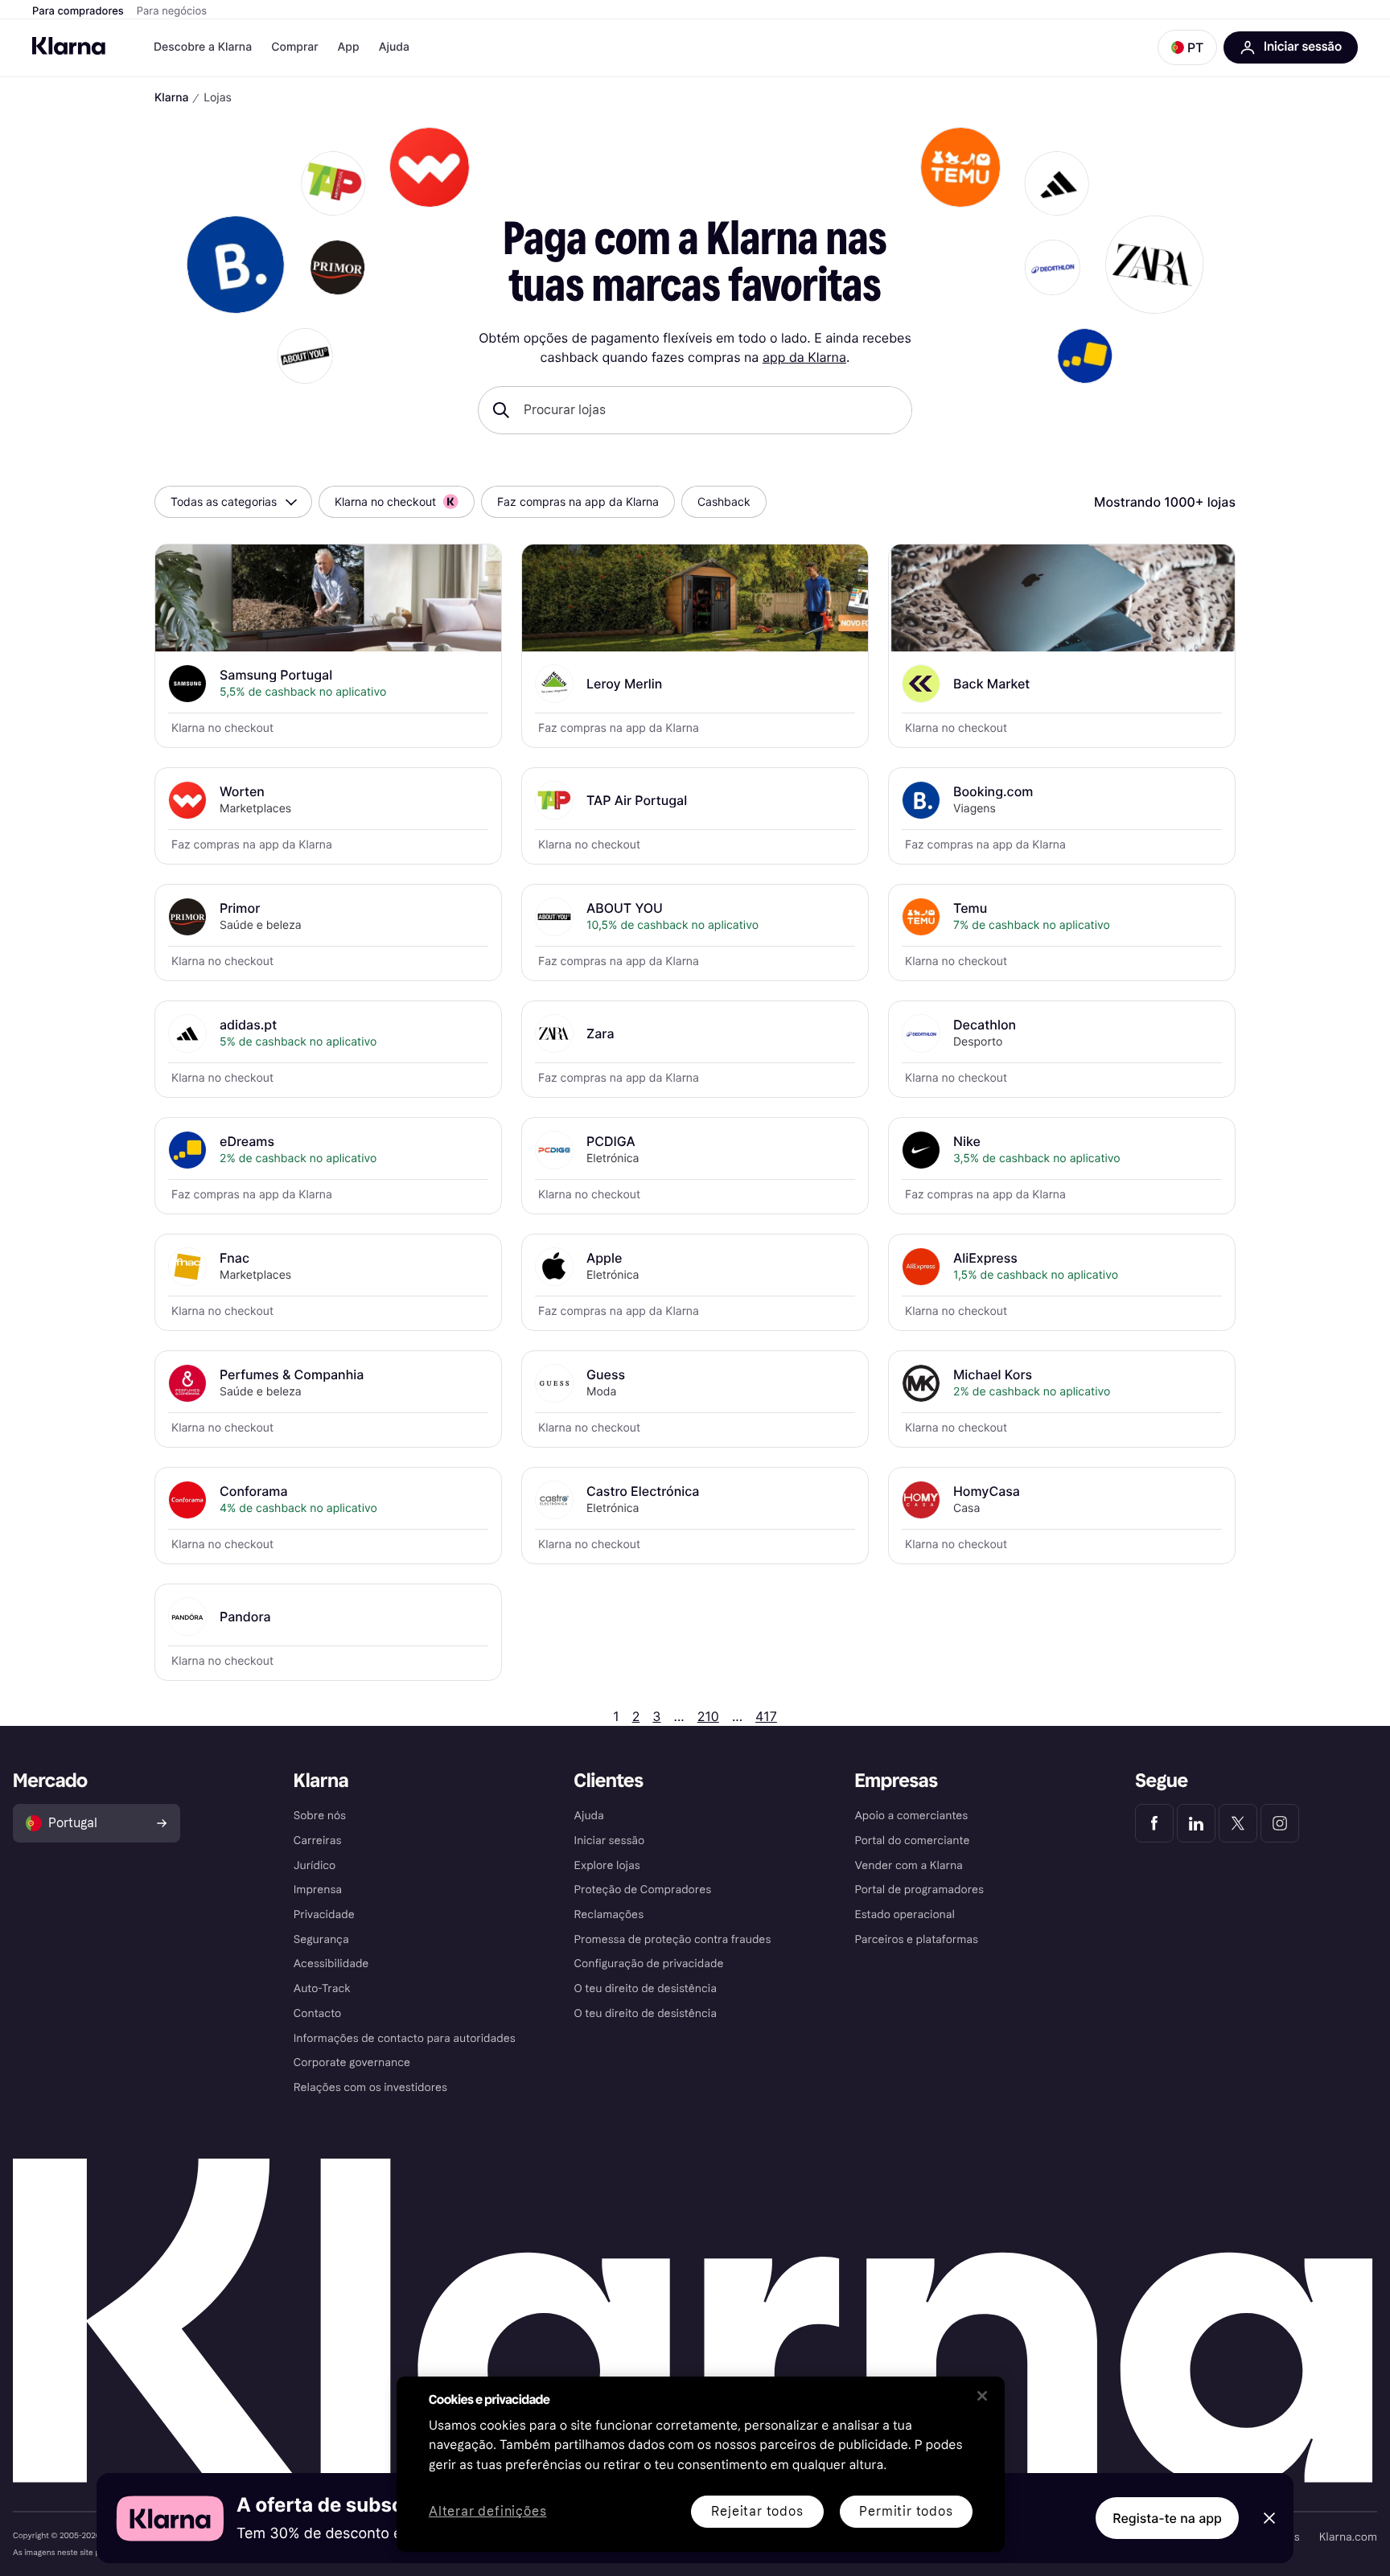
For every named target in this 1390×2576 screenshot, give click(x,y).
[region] (701, 2464)
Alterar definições (487, 2512)
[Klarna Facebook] (1154, 1823)
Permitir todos (906, 2511)
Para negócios (172, 11)
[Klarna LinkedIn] (1196, 1823)
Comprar (294, 47)
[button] (1187, 47)
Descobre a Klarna (203, 47)
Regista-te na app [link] (1167, 2518)
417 (766, 1716)
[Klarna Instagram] (1280, 1823)
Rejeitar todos (757, 2511)
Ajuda (394, 47)
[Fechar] (982, 2396)
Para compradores (78, 11)
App (349, 47)
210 (708, 1716)
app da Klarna (804, 357)
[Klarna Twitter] (1238, 1823)
